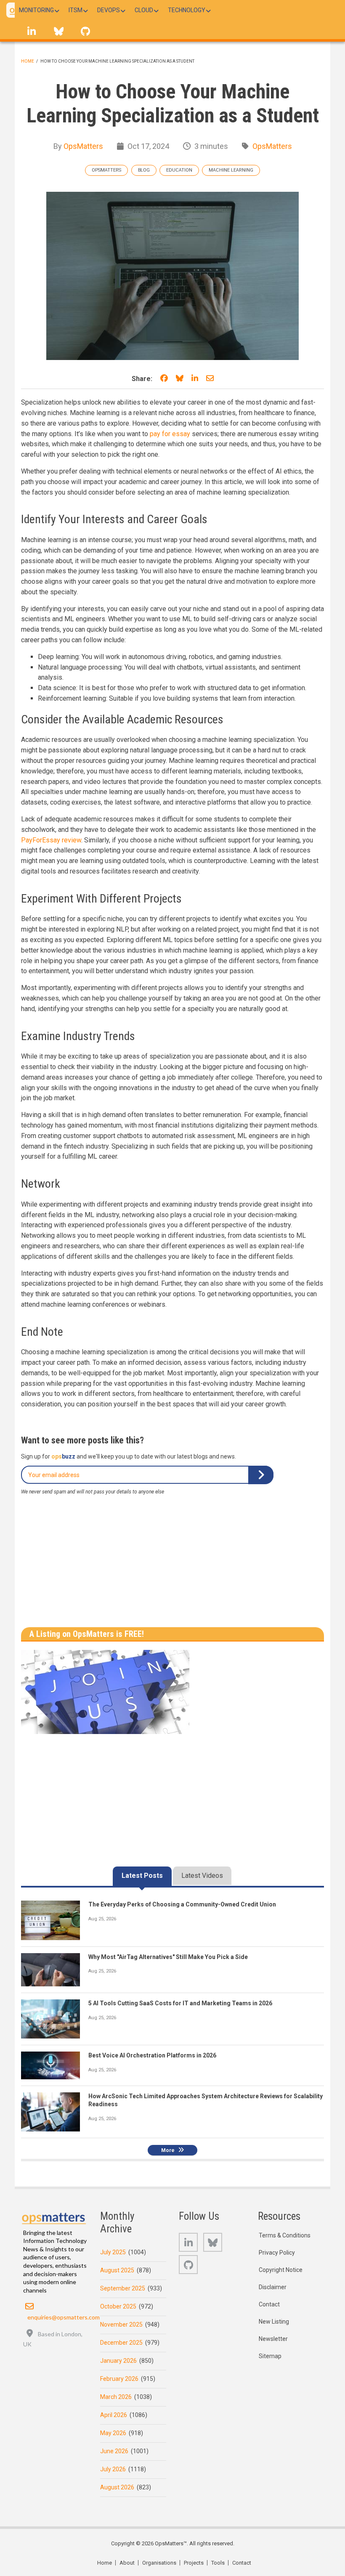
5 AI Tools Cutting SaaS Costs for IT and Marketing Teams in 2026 (180, 2003)
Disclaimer (273, 2287)
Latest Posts (142, 1876)
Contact (269, 2304)
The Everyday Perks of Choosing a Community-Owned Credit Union (182, 1904)
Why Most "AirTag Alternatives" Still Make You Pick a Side (168, 1957)
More (168, 2150)
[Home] (54, 2217)
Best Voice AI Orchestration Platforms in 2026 (152, 2055)
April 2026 (114, 2415)
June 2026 (114, 2451)
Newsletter (273, 2339)
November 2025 (121, 2324)
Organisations (159, 2563)
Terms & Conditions (285, 2235)
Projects (194, 2563)
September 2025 (123, 2288)
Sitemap (270, 2356)
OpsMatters (83, 146)
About (127, 2563)
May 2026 (113, 2433)
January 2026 (118, 2361)
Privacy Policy (277, 2253)
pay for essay (170, 434)
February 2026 (119, 2379)
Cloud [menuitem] (144, 10)
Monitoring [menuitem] (36, 10)
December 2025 (121, 2343)
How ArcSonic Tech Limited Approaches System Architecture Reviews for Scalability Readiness (206, 2100)
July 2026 (113, 2469)
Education (179, 170)
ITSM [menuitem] (76, 10)
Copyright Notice (281, 2270)
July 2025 (113, 2252)
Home (28, 61)
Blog (144, 170)
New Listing (274, 2322)
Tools (218, 2563)
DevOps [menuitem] (109, 10)
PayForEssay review (51, 840)
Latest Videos (202, 1876)
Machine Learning (231, 170)
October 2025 (118, 2306)
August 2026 (117, 2487)
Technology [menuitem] (187, 10)
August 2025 (117, 2270)
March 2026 (116, 2397)
